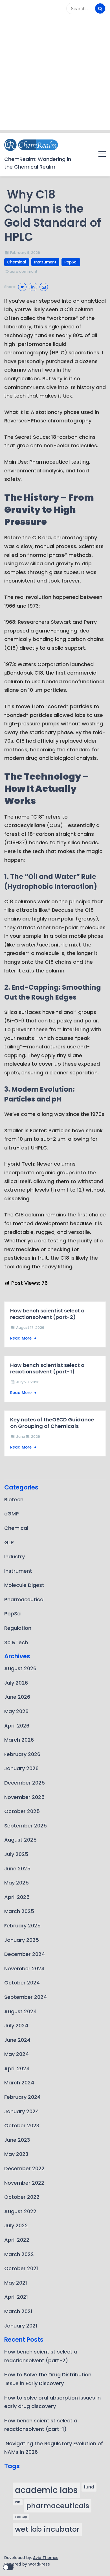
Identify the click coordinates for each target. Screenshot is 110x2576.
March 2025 (19, 1911)
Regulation (18, 1628)
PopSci (71, 262)
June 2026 (17, 1697)
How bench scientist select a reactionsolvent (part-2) (47, 1314)
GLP (9, 1542)
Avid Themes (46, 2558)
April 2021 (16, 2297)
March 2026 (19, 1740)
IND (18, 2502)
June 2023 (17, 2140)
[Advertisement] (55, 75)
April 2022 (17, 2240)
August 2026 (20, 1668)
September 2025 (26, 1826)
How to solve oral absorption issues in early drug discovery (52, 2402)
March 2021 (18, 2311)
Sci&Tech (16, 1642)
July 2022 (16, 2225)
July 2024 (16, 2026)
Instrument (45, 262)
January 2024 (22, 2111)
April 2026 (17, 1726)
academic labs (46, 2490)
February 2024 (22, 2097)
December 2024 (25, 1954)
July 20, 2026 (28, 1382)
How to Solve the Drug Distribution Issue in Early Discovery (48, 2379)
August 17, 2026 (30, 1328)
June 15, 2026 (28, 1437)
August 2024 (20, 2011)
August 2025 (20, 1840)
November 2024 (24, 1968)
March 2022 (19, 2254)
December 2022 (24, 2168)
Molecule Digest (24, 1585)
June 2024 (17, 2040)
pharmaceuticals (58, 2506)
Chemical (17, 262)
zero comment (24, 271)
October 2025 (22, 1811)
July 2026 (16, 1683)
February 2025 (22, 1926)
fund (89, 2487)
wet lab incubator (47, 2529)
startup (21, 2517)
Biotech (14, 1499)
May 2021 (16, 2283)
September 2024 (26, 1997)
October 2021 (21, 2268)
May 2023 (16, 2154)
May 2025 (16, 1883)
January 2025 (22, 1940)
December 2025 (25, 1783)
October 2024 (22, 1983)
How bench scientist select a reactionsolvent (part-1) (47, 1368)
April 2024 (17, 2068)
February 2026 (22, 1754)
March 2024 (19, 2083)
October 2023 (22, 2125)
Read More (21, 1338)
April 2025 (17, 1897)
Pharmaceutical (24, 1599)
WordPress (39, 2564)
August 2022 (20, 2211)
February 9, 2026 (25, 253)
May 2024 (16, 2054)
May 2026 (16, 1711)
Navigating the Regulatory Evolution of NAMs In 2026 (54, 2448)
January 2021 (21, 2326)
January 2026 (21, 1768)
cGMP (12, 1514)
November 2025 (24, 1797)
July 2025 (16, 1854)
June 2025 (17, 1869)
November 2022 (24, 2183)
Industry (15, 1557)
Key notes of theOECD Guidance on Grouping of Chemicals (52, 1423)
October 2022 (22, 2197)
